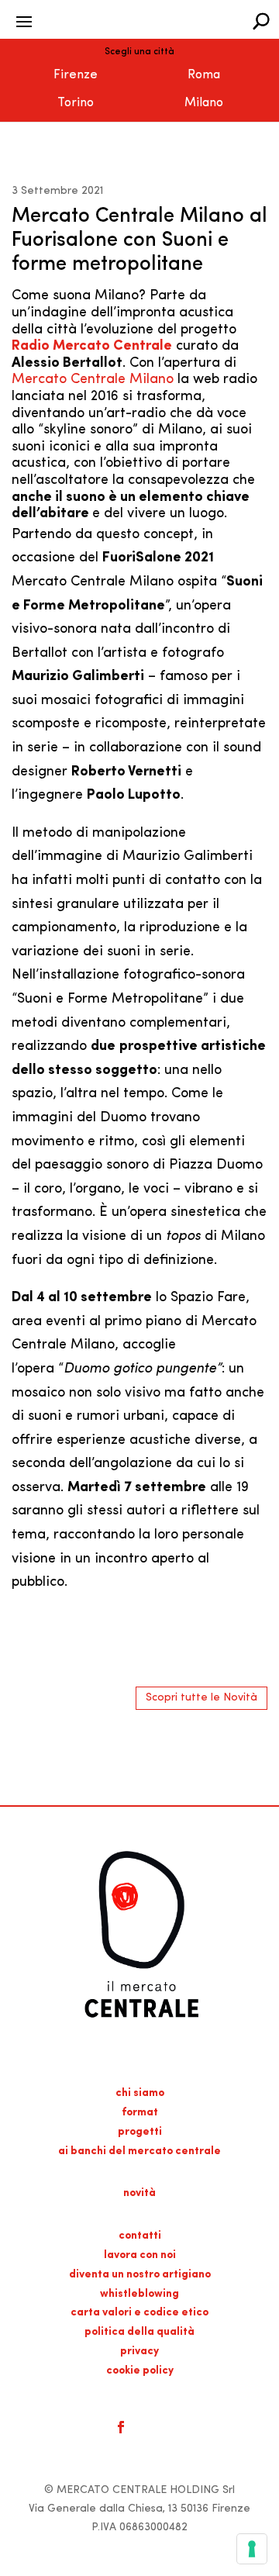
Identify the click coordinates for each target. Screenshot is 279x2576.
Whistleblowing (139, 2294)
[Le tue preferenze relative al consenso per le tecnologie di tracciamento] (252, 2549)
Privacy (139, 2352)
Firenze (76, 75)
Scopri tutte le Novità (201, 1698)
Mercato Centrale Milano (93, 380)
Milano (204, 103)
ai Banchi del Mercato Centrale (139, 2151)
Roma (204, 75)
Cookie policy (140, 2371)
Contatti (140, 2236)
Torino (76, 103)
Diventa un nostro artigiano (140, 2275)
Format (140, 2113)
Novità (139, 2193)
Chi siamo (140, 2093)
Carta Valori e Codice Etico (139, 2313)
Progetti (140, 2132)
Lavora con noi (140, 2255)
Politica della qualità (139, 2332)
